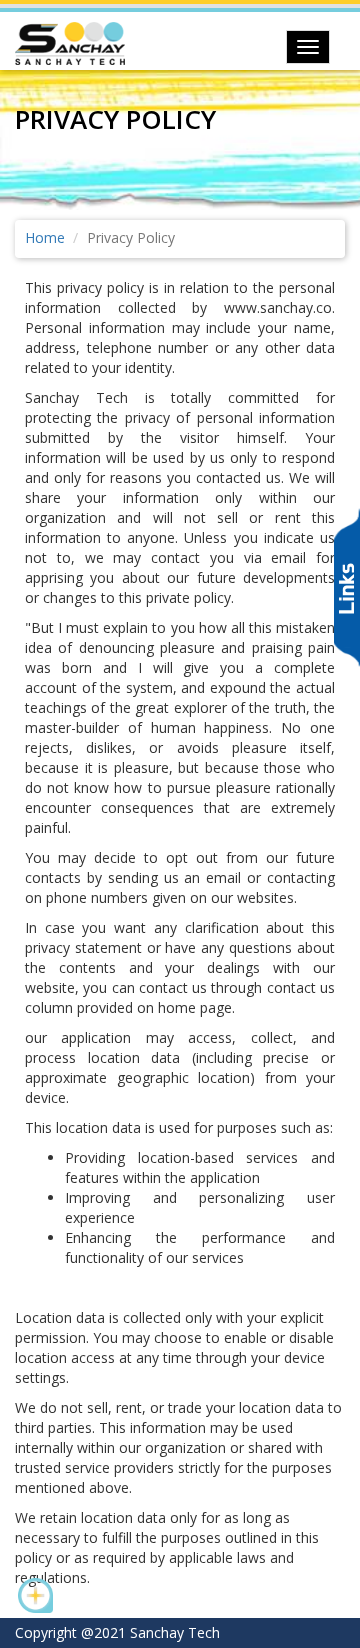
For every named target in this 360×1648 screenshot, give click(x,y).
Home (45, 237)
